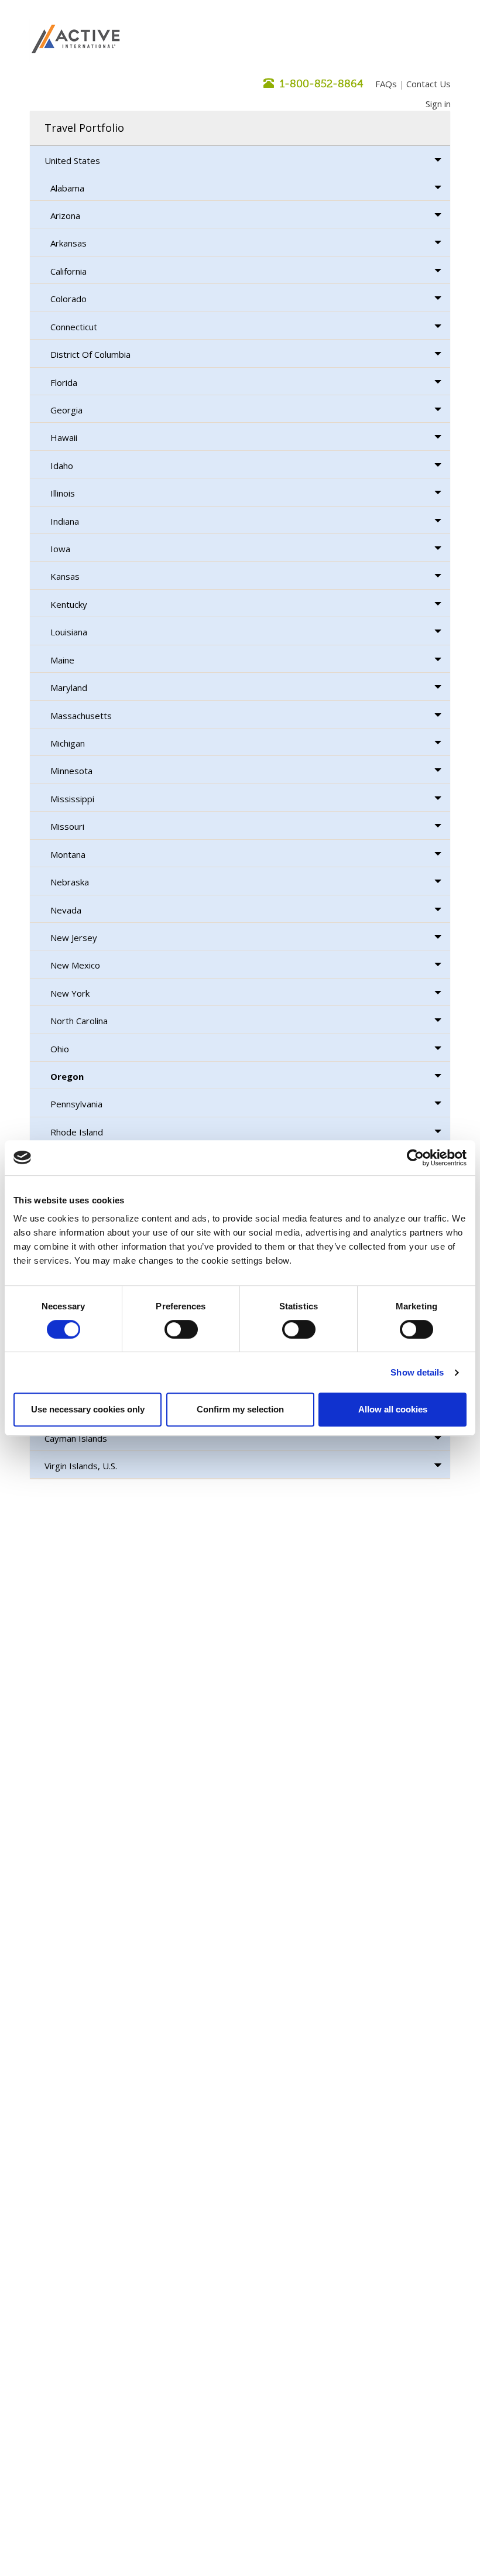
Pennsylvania (76, 1104)
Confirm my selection (240, 1409)
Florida (64, 382)
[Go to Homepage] (76, 40)
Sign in (438, 104)
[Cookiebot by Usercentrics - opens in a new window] (415, 1158)
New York (70, 993)
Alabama (67, 188)
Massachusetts (81, 716)
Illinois (63, 493)
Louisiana (69, 632)
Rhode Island (77, 1132)
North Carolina (79, 1021)
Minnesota (71, 771)
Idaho (62, 466)
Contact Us (428, 84)
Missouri (67, 826)
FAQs (386, 84)
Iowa (60, 549)
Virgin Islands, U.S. (81, 1466)
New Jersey (74, 938)
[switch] (181, 1329)
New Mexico (75, 965)
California (68, 271)
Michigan (68, 743)
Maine (62, 660)
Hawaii (64, 437)
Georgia (66, 410)
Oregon (67, 1076)
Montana (68, 854)
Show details (417, 1372)
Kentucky (69, 604)
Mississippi (72, 799)
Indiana (65, 521)
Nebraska (70, 882)
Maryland (69, 687)
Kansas (65, 576)
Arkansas (68, 243)
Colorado (68, 299)
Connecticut (74, 327)
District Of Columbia (90, 354)
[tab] (240, 128)
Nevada (66, 910)
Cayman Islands (76, 1438)
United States (72, 160)
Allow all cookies (393, 1409)
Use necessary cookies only (88, 1409)
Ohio (60, 1049)
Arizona (65, 215)
